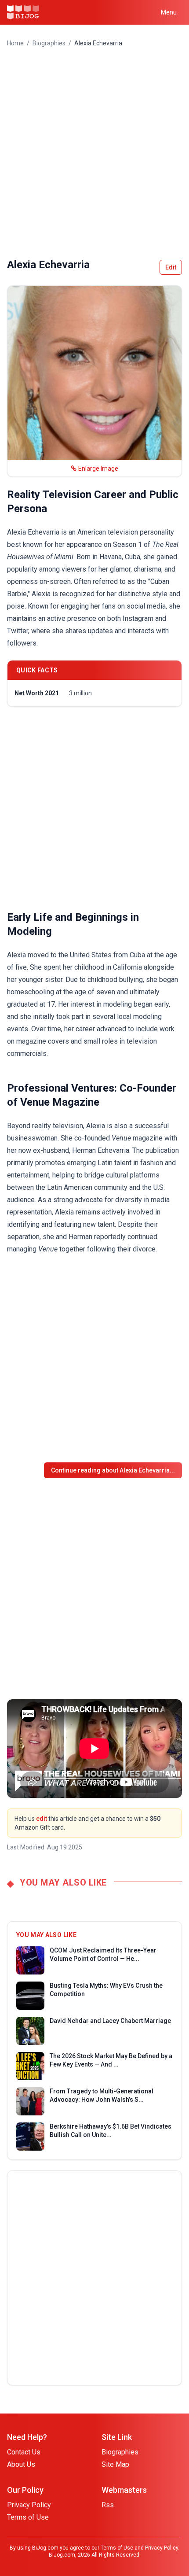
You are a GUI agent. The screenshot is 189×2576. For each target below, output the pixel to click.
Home (15, 43)
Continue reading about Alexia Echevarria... (113, 1470)
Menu (169, 12)
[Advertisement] (94, 153)
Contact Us (24, 2452)
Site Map (115, 2464)
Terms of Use (28, 2517)
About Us (21, 2464)
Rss (108, 2505)
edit (42, 1819)
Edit (171, 267)
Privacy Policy (29, 2505)
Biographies (49, 43)
